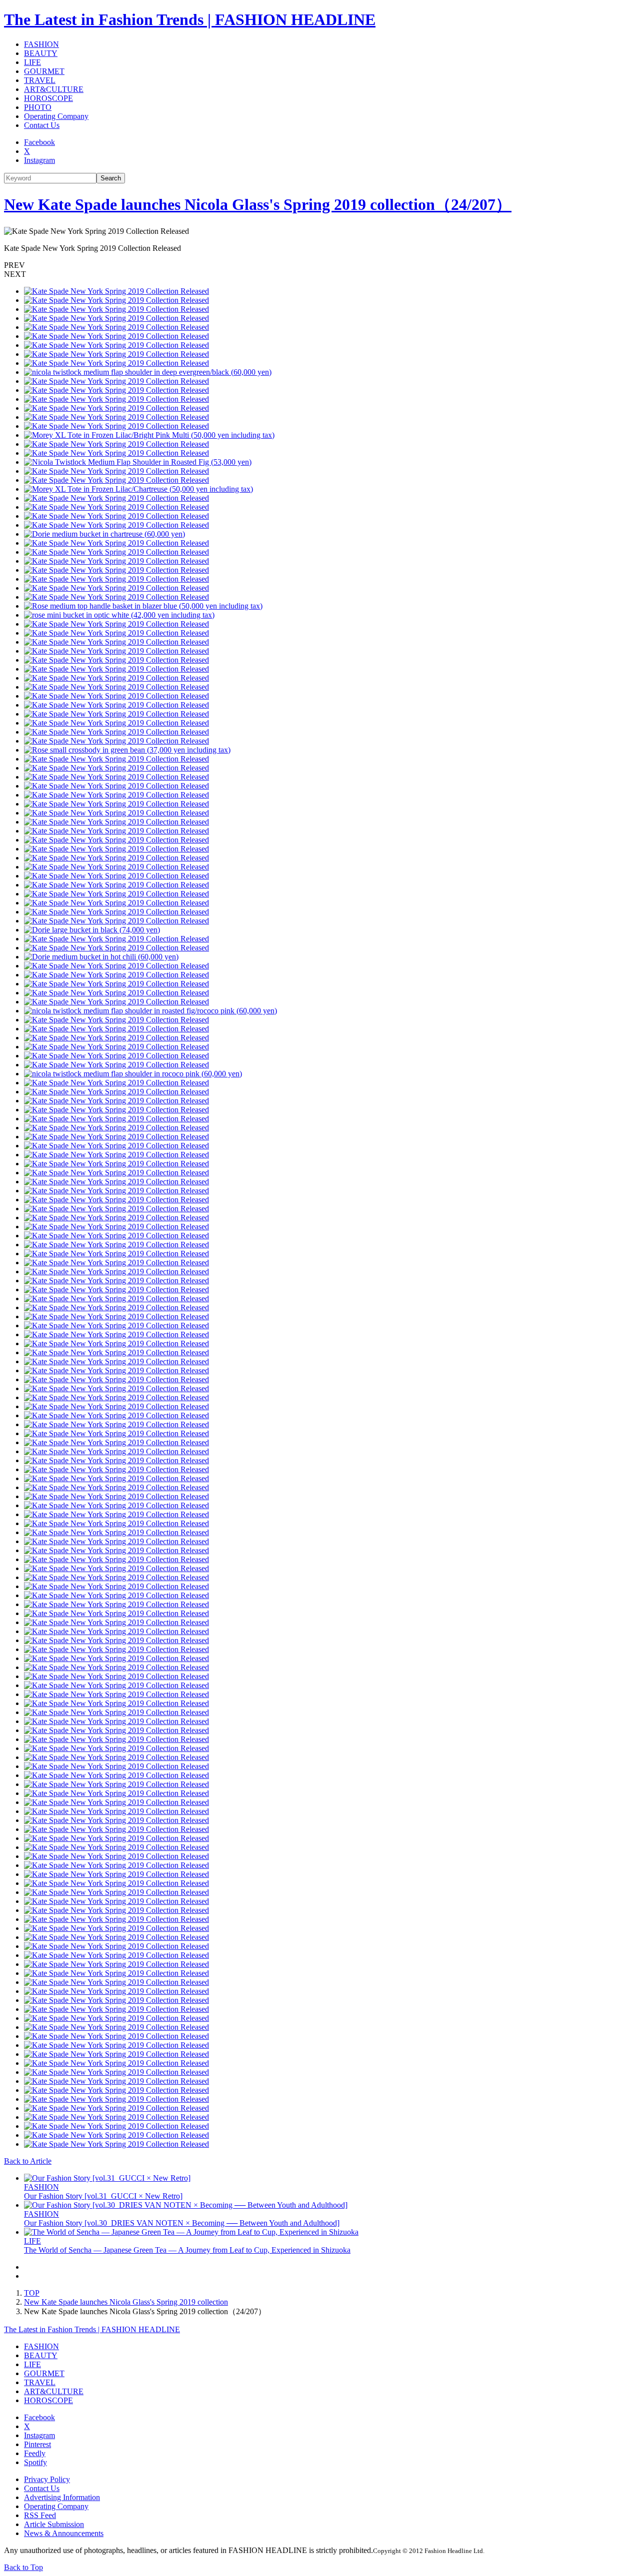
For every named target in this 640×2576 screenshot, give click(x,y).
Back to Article (28, 2161)
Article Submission (54, 2524)
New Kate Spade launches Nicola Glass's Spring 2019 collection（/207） (258, 204)
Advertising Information (62, 2497)
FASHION (41, 44)
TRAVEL (40, 80)
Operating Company (56, 116)
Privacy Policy (47, 2479)
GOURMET (44, 71)
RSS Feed (40, 2515)
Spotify (35, 2462)
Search (111, 178)
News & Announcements (64, 2533)
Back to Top (23, 2567)
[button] (320, 265)
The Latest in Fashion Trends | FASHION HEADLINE (190, 19)
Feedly (35, 2453)
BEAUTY (41, 53)
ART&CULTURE (54, 89)
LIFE (32, 62)
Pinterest (37, 2444)
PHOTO (38, 107)
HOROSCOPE (48, 98)
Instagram (39, 160)
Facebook (39, 142)
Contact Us (42, 125)
